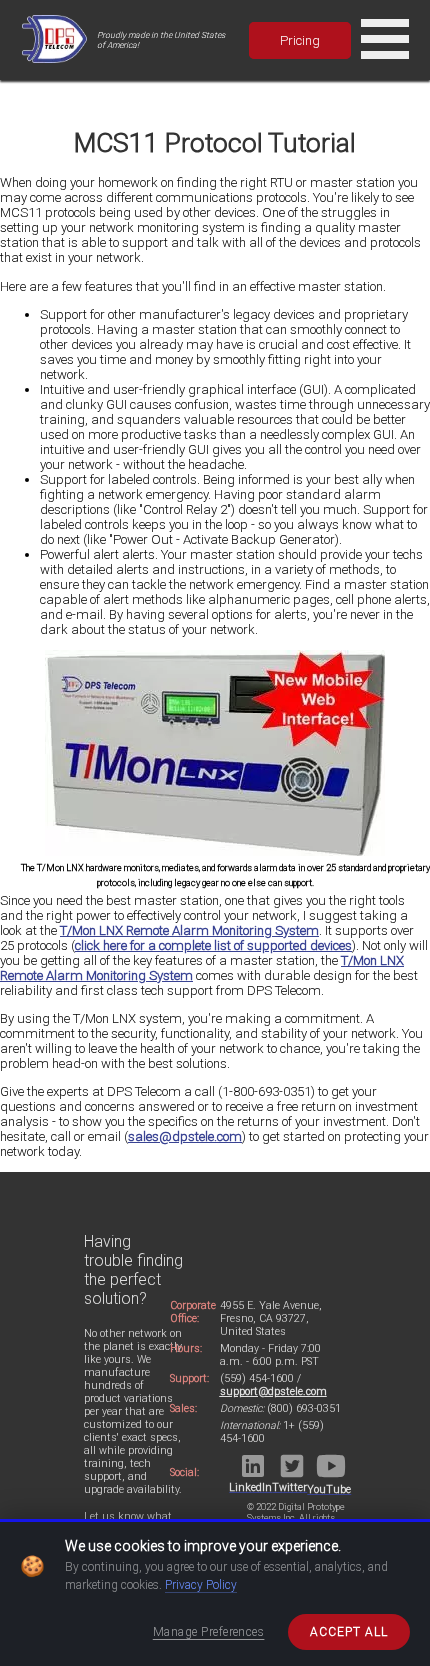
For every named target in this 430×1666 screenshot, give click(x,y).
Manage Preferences (209, 1632)
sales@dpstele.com (185, 1136)
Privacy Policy (201, 1585)
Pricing (300, 40)
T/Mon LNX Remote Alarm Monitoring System (189, 930)
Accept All (349, 1632)
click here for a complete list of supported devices (213, 945)
